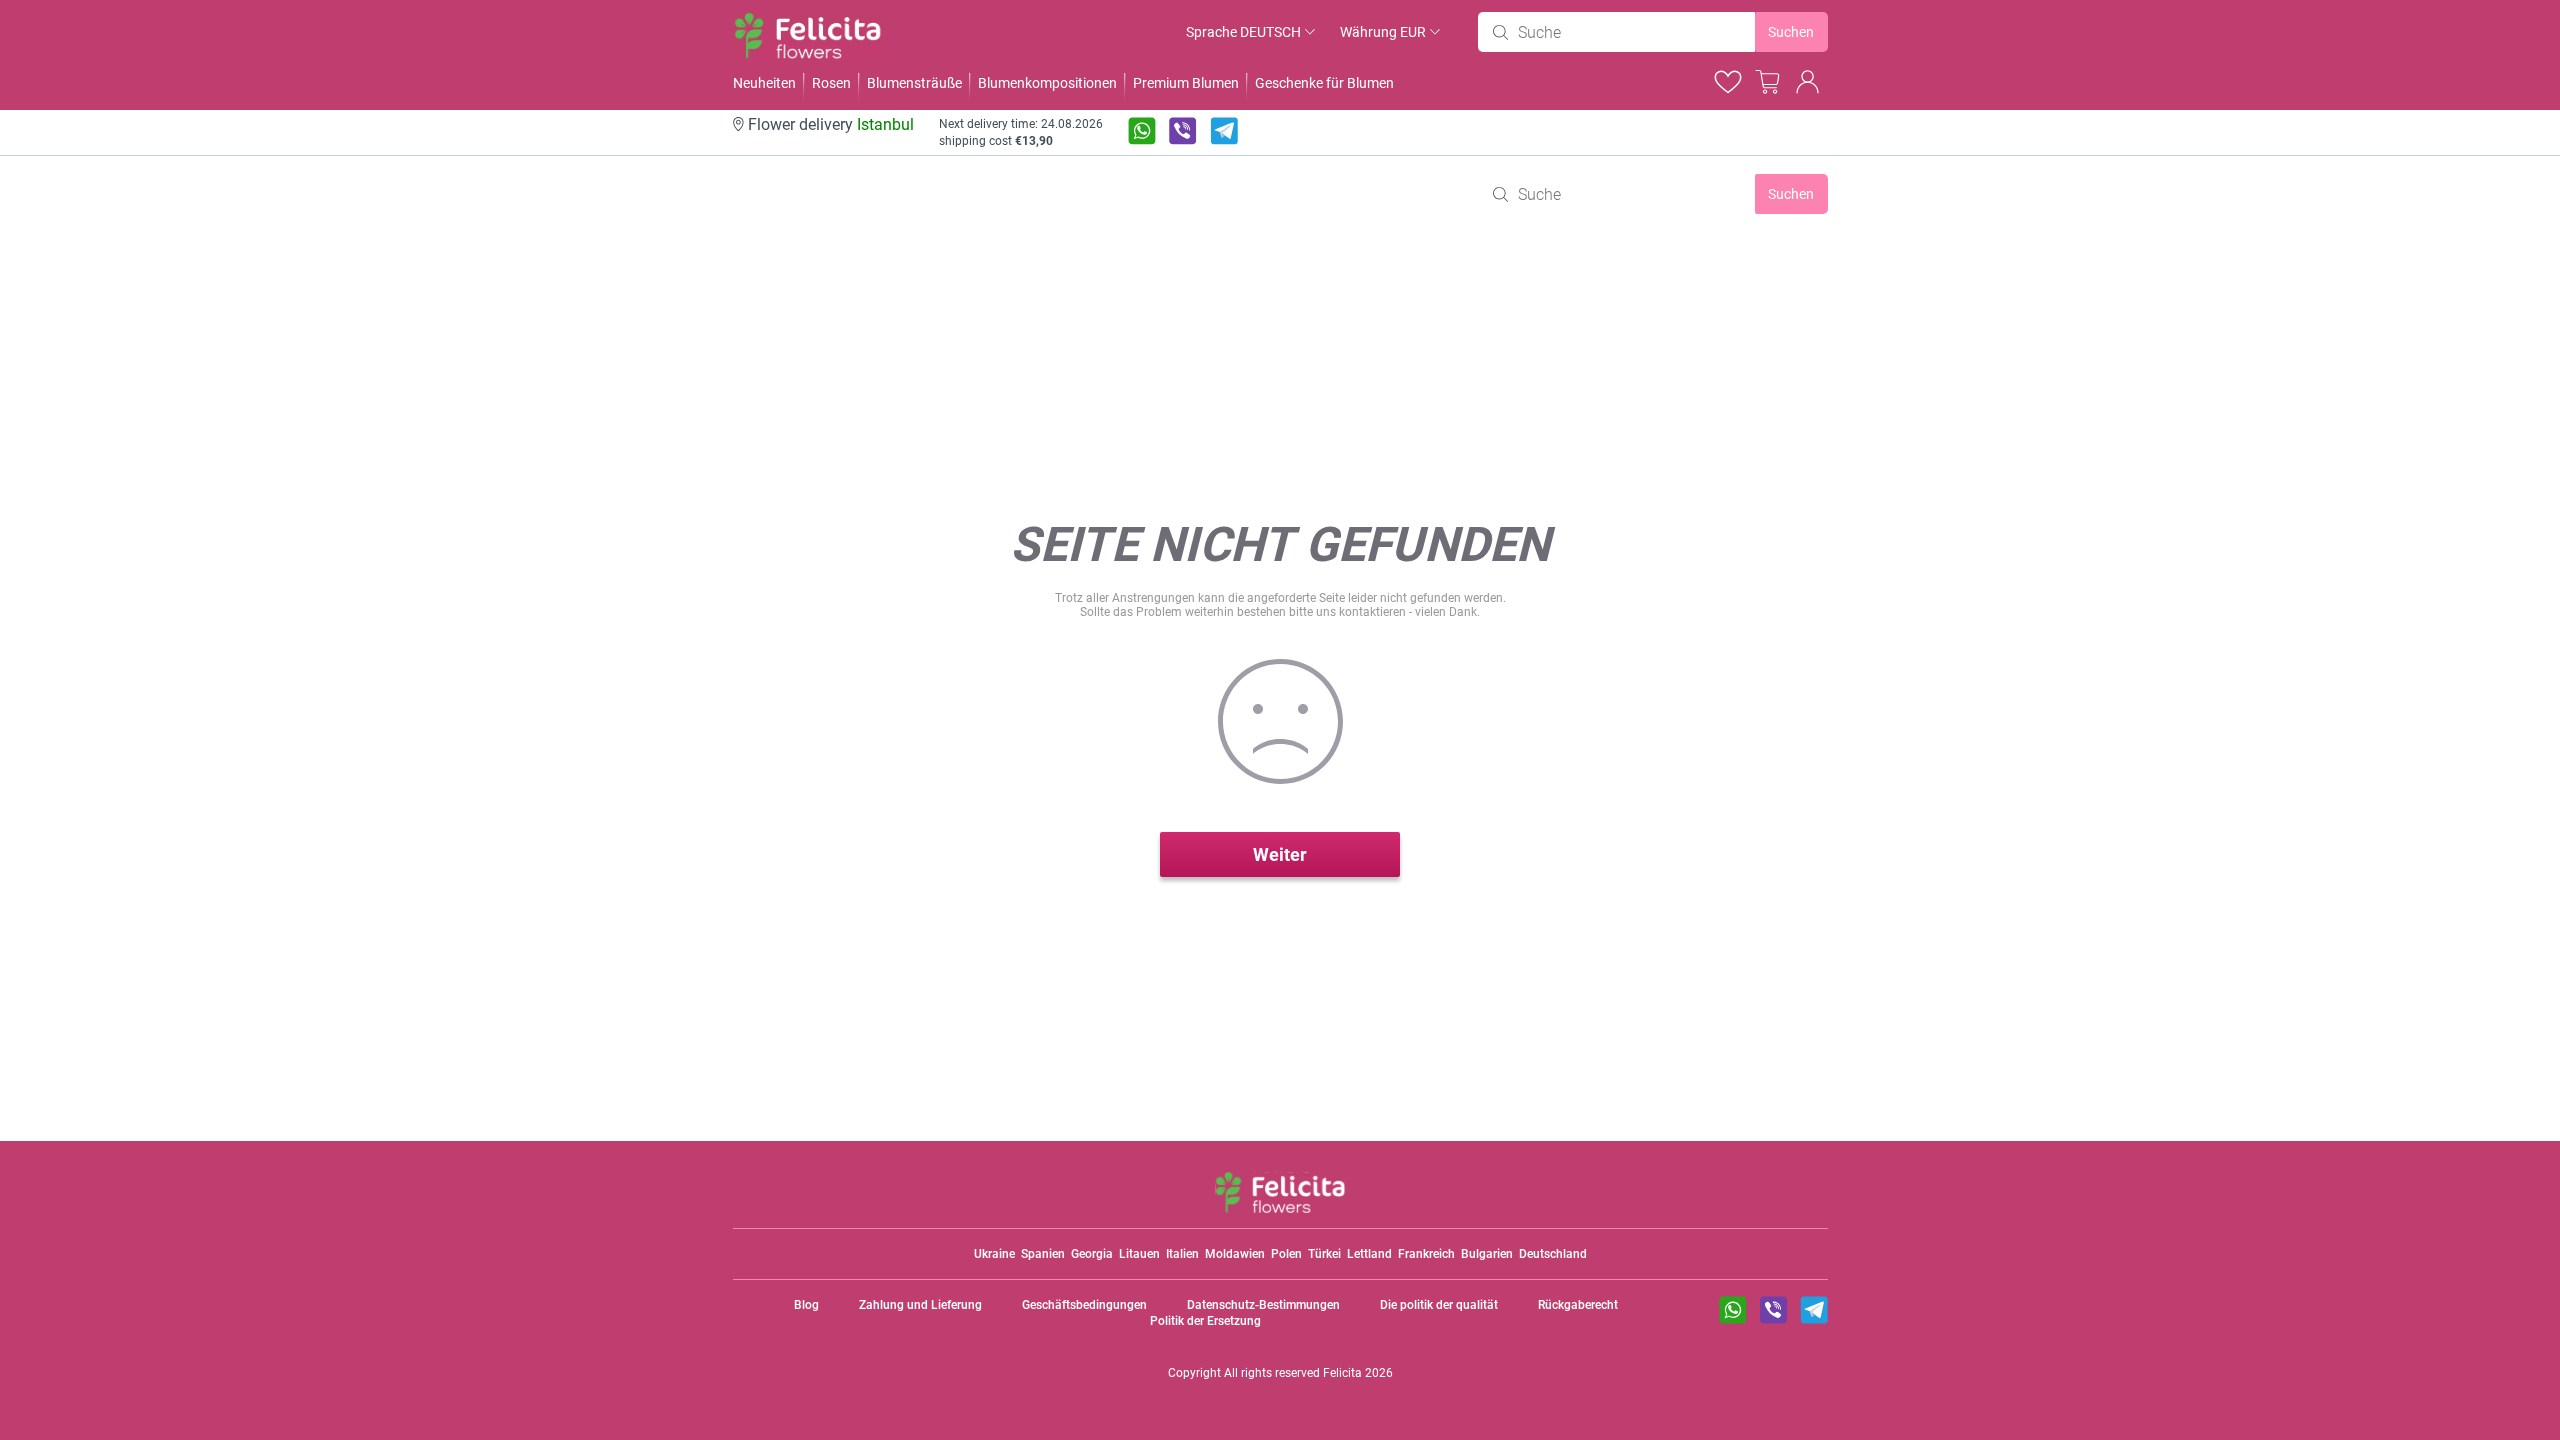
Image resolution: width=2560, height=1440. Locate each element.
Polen (1286, 1254)
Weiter (1280, 854)
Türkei (1324, 1254)
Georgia (1092, 1254)
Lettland (1369, 1254)
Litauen (1139, 1254)
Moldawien (1235, 1254)
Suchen (1791, 32)
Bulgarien (1487, 1254)
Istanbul (885, 124)
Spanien (1043, 1254)
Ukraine (994, 1254)
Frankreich (1426, 1254)
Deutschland (1553, 1254)
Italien (1182, 1254)
